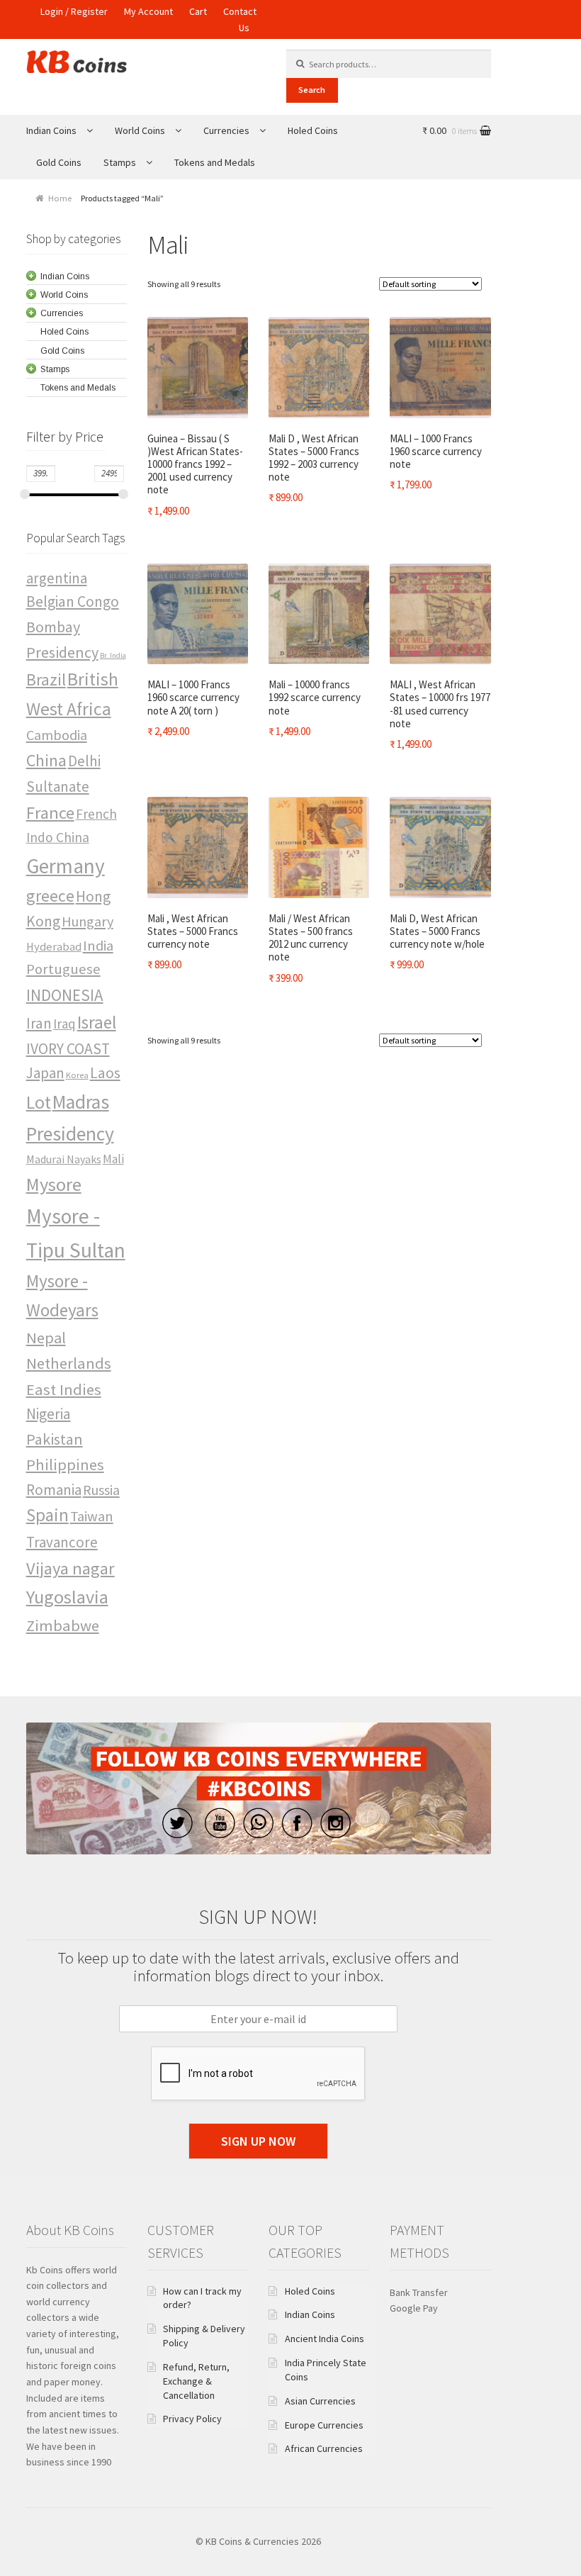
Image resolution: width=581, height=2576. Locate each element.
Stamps (120, 162)
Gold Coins (59, 162)
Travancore (62, 1542)
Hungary (88, 921)
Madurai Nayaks (64, 1159)
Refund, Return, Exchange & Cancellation (196, 2381)
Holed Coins (313, 130)
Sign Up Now (258, 2141)
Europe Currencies (324, 2425)
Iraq (64, 1024)
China (46, 760)
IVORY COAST (68, 1049)
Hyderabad (54, 947)
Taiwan (92, 1516)
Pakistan (55, 1439)
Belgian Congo (73, 601)
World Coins (140, 130)
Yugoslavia (67, 1597)
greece (50, 896)
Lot (39, 1102)
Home (60, 198)
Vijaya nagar (70, 1568)
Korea (77, 1075)
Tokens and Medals (215, 162)
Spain (47, 1515)
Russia (101, 1490)
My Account (148, 11)
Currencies (226, 130)
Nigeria (49, 1414)
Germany (66, 866)
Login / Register (74, 11)
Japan (45, 1073)
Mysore (54, 1184)
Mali (113, 1159)
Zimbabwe (63, 1625)
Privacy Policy (192, 2419)
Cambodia (57, 735)
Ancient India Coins (325, 2339)
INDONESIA (65, 995)
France (50, 813)
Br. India (113, 655)
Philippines (65, 1465)
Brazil (46, 679)
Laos (105, 1073)
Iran (39, 1023)
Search (312, 90)
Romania (54, 1490)
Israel (97, 1022)
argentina (57, 578)
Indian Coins (51, 130)
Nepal (46, 1338)
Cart (198, 11)
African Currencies (324, 2448)
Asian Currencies (320, 2401)
